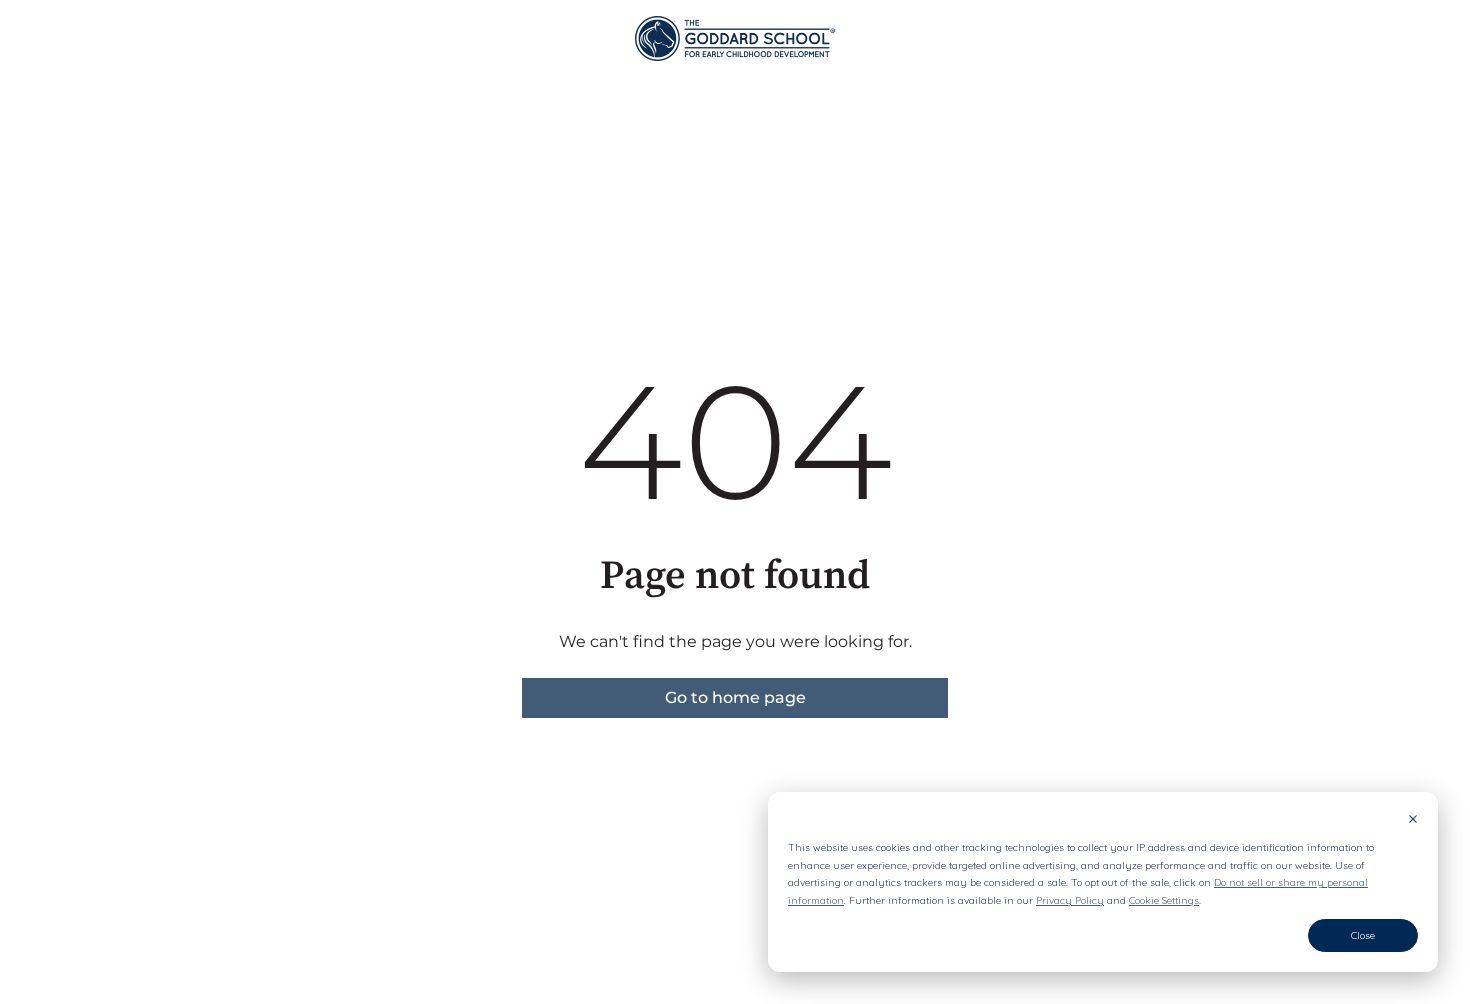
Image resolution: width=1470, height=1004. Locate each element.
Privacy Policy (1070, 900)
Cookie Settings (1164, 900)
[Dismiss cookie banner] (1413, 821)
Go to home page (735, 697)
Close (1363, 935)
